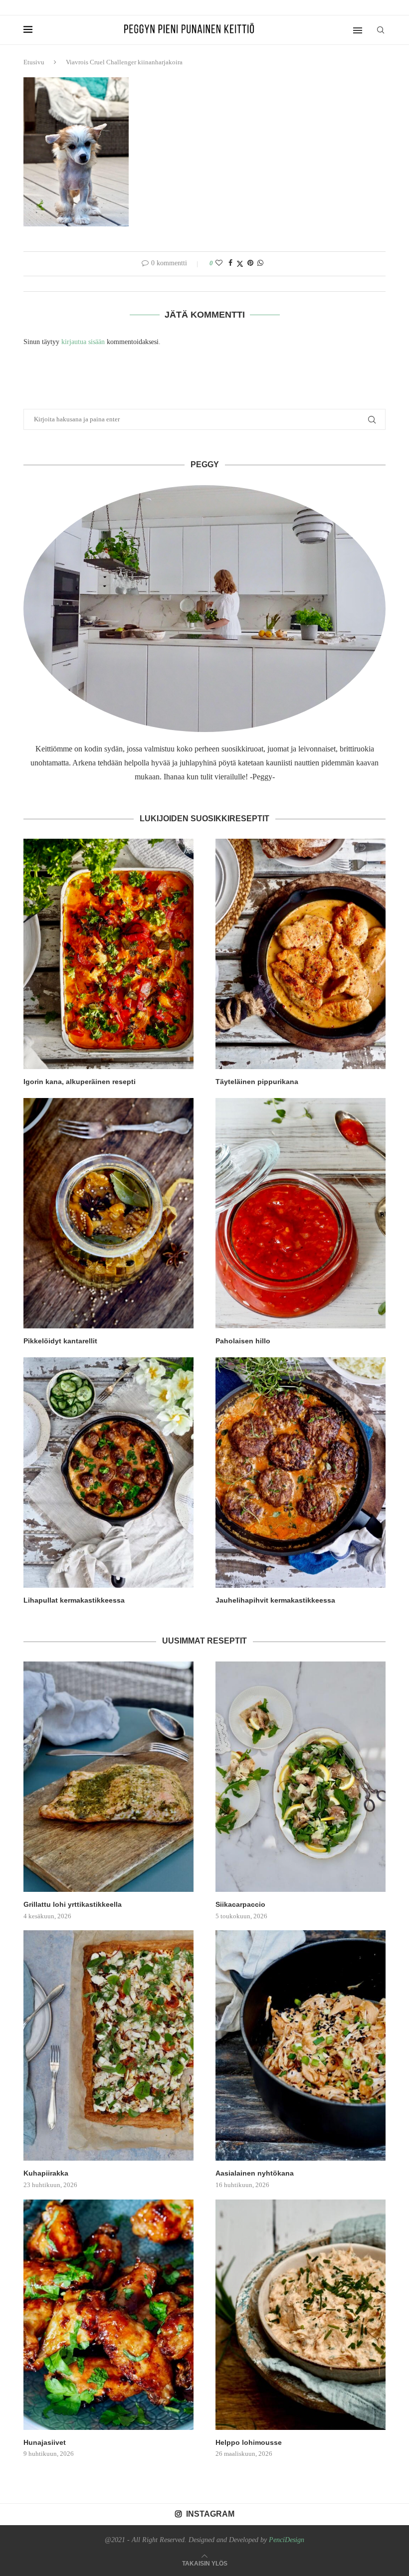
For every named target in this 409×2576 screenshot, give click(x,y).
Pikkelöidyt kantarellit (60, 1341)
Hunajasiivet (45, 2442)
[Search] (381, 30)
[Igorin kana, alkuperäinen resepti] (108, 954)
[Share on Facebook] (230, 263)
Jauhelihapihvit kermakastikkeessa (275, 1600)
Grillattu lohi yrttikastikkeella (73, 1904)
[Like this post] (219, 263)
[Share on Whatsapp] (260, 263)
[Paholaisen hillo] (301, 1213)
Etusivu (34, 62)
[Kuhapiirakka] (108, 2045)
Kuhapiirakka (46, 2173)
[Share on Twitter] (240, 264)
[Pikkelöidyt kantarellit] (108, 1213)
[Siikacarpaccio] (301, 1777)
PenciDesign (287, 2540)
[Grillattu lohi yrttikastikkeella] (108, 1777)
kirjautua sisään (83, 342)
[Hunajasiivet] (108, 2315)
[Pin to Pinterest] (250, 263)
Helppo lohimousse (249, 2442)
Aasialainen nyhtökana (255, 2173)
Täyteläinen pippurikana (257, 1082)
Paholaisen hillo (243, 1341)
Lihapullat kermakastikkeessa (74, 1600)
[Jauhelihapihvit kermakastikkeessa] (301, 1472)
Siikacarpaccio (240, 1904)
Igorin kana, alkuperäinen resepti (80, 1082)
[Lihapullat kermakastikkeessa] (108, 1472)
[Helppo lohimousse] (301, 2315)
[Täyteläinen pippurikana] (301, 954)
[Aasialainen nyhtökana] (301, 2045)
